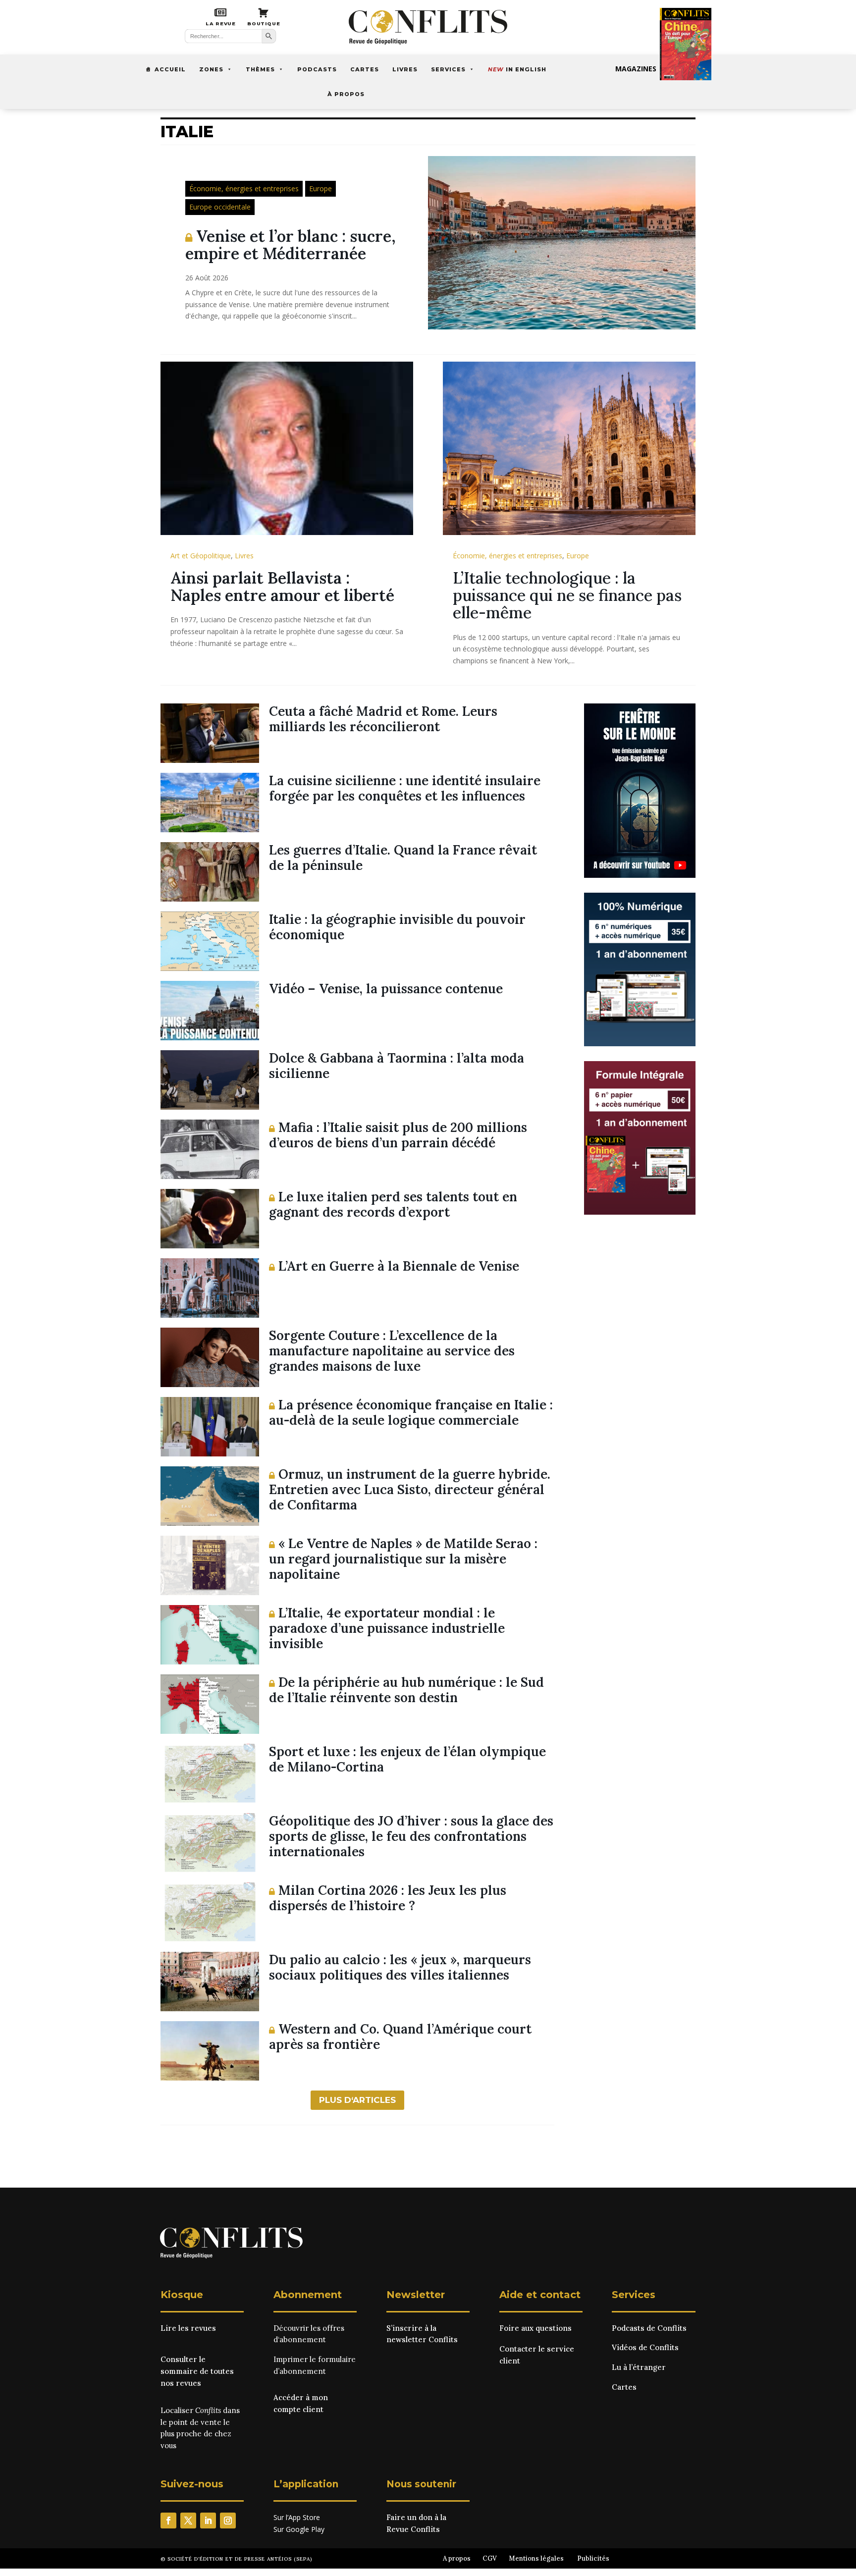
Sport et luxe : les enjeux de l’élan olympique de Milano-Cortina (407, 1759)
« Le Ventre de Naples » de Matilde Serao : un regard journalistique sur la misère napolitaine (403, 1559)
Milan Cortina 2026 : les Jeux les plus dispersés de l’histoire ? (388, 1898)
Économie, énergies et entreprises (244, 188)
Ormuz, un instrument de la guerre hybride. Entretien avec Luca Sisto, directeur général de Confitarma (410, 1489)
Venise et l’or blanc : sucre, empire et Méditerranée (291, 245)
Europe (321, 188)
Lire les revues (188, 2328)
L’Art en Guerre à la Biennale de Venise (397, 1266)
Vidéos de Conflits (645, 2347)
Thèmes (260, 69)
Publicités (593, 2558)
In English (517, 69)
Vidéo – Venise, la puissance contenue (386, 989)
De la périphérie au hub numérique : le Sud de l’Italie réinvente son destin (406, 1690)
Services (448, 69)
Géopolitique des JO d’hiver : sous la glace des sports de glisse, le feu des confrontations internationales (411, 1836)
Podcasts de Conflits (649, 2328)
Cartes (365, 69)
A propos (457, 2558)
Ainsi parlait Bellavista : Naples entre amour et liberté (282, 587)
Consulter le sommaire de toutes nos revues (197, 2371)
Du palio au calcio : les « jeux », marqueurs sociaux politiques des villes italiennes (400, 1967)
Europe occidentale (220, 207)
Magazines (636, 69)
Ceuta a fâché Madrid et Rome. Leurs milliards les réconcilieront (383, 719)
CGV (490, 2558)
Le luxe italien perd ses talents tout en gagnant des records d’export (393, 1204)
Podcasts (317, 69)
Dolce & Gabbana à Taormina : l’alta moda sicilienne (397, 1066)
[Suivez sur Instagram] (228, 2521)
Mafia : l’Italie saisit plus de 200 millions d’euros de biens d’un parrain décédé (398, 1135)
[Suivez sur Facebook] (168, 2521)
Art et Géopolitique (201, 556)
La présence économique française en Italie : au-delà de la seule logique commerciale (411, 1412)
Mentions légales (536, 2558)
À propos (346, 94)
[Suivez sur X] (188, 2521)
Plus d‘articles (357, 2100)
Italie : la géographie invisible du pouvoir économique (397, 927)
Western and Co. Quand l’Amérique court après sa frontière (400, 2037)
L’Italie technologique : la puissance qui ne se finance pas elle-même (567, 595)
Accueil (170, 69)
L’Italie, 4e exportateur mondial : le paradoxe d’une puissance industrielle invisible (387, 1628)
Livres (405, 69)
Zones (211, 69)
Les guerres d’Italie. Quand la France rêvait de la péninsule (403, 858)
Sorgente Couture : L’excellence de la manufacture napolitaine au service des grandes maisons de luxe (392, 1351)
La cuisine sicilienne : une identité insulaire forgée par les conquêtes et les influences (405, 788)
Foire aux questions (535, 2328)
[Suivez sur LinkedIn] (208, 2521)
